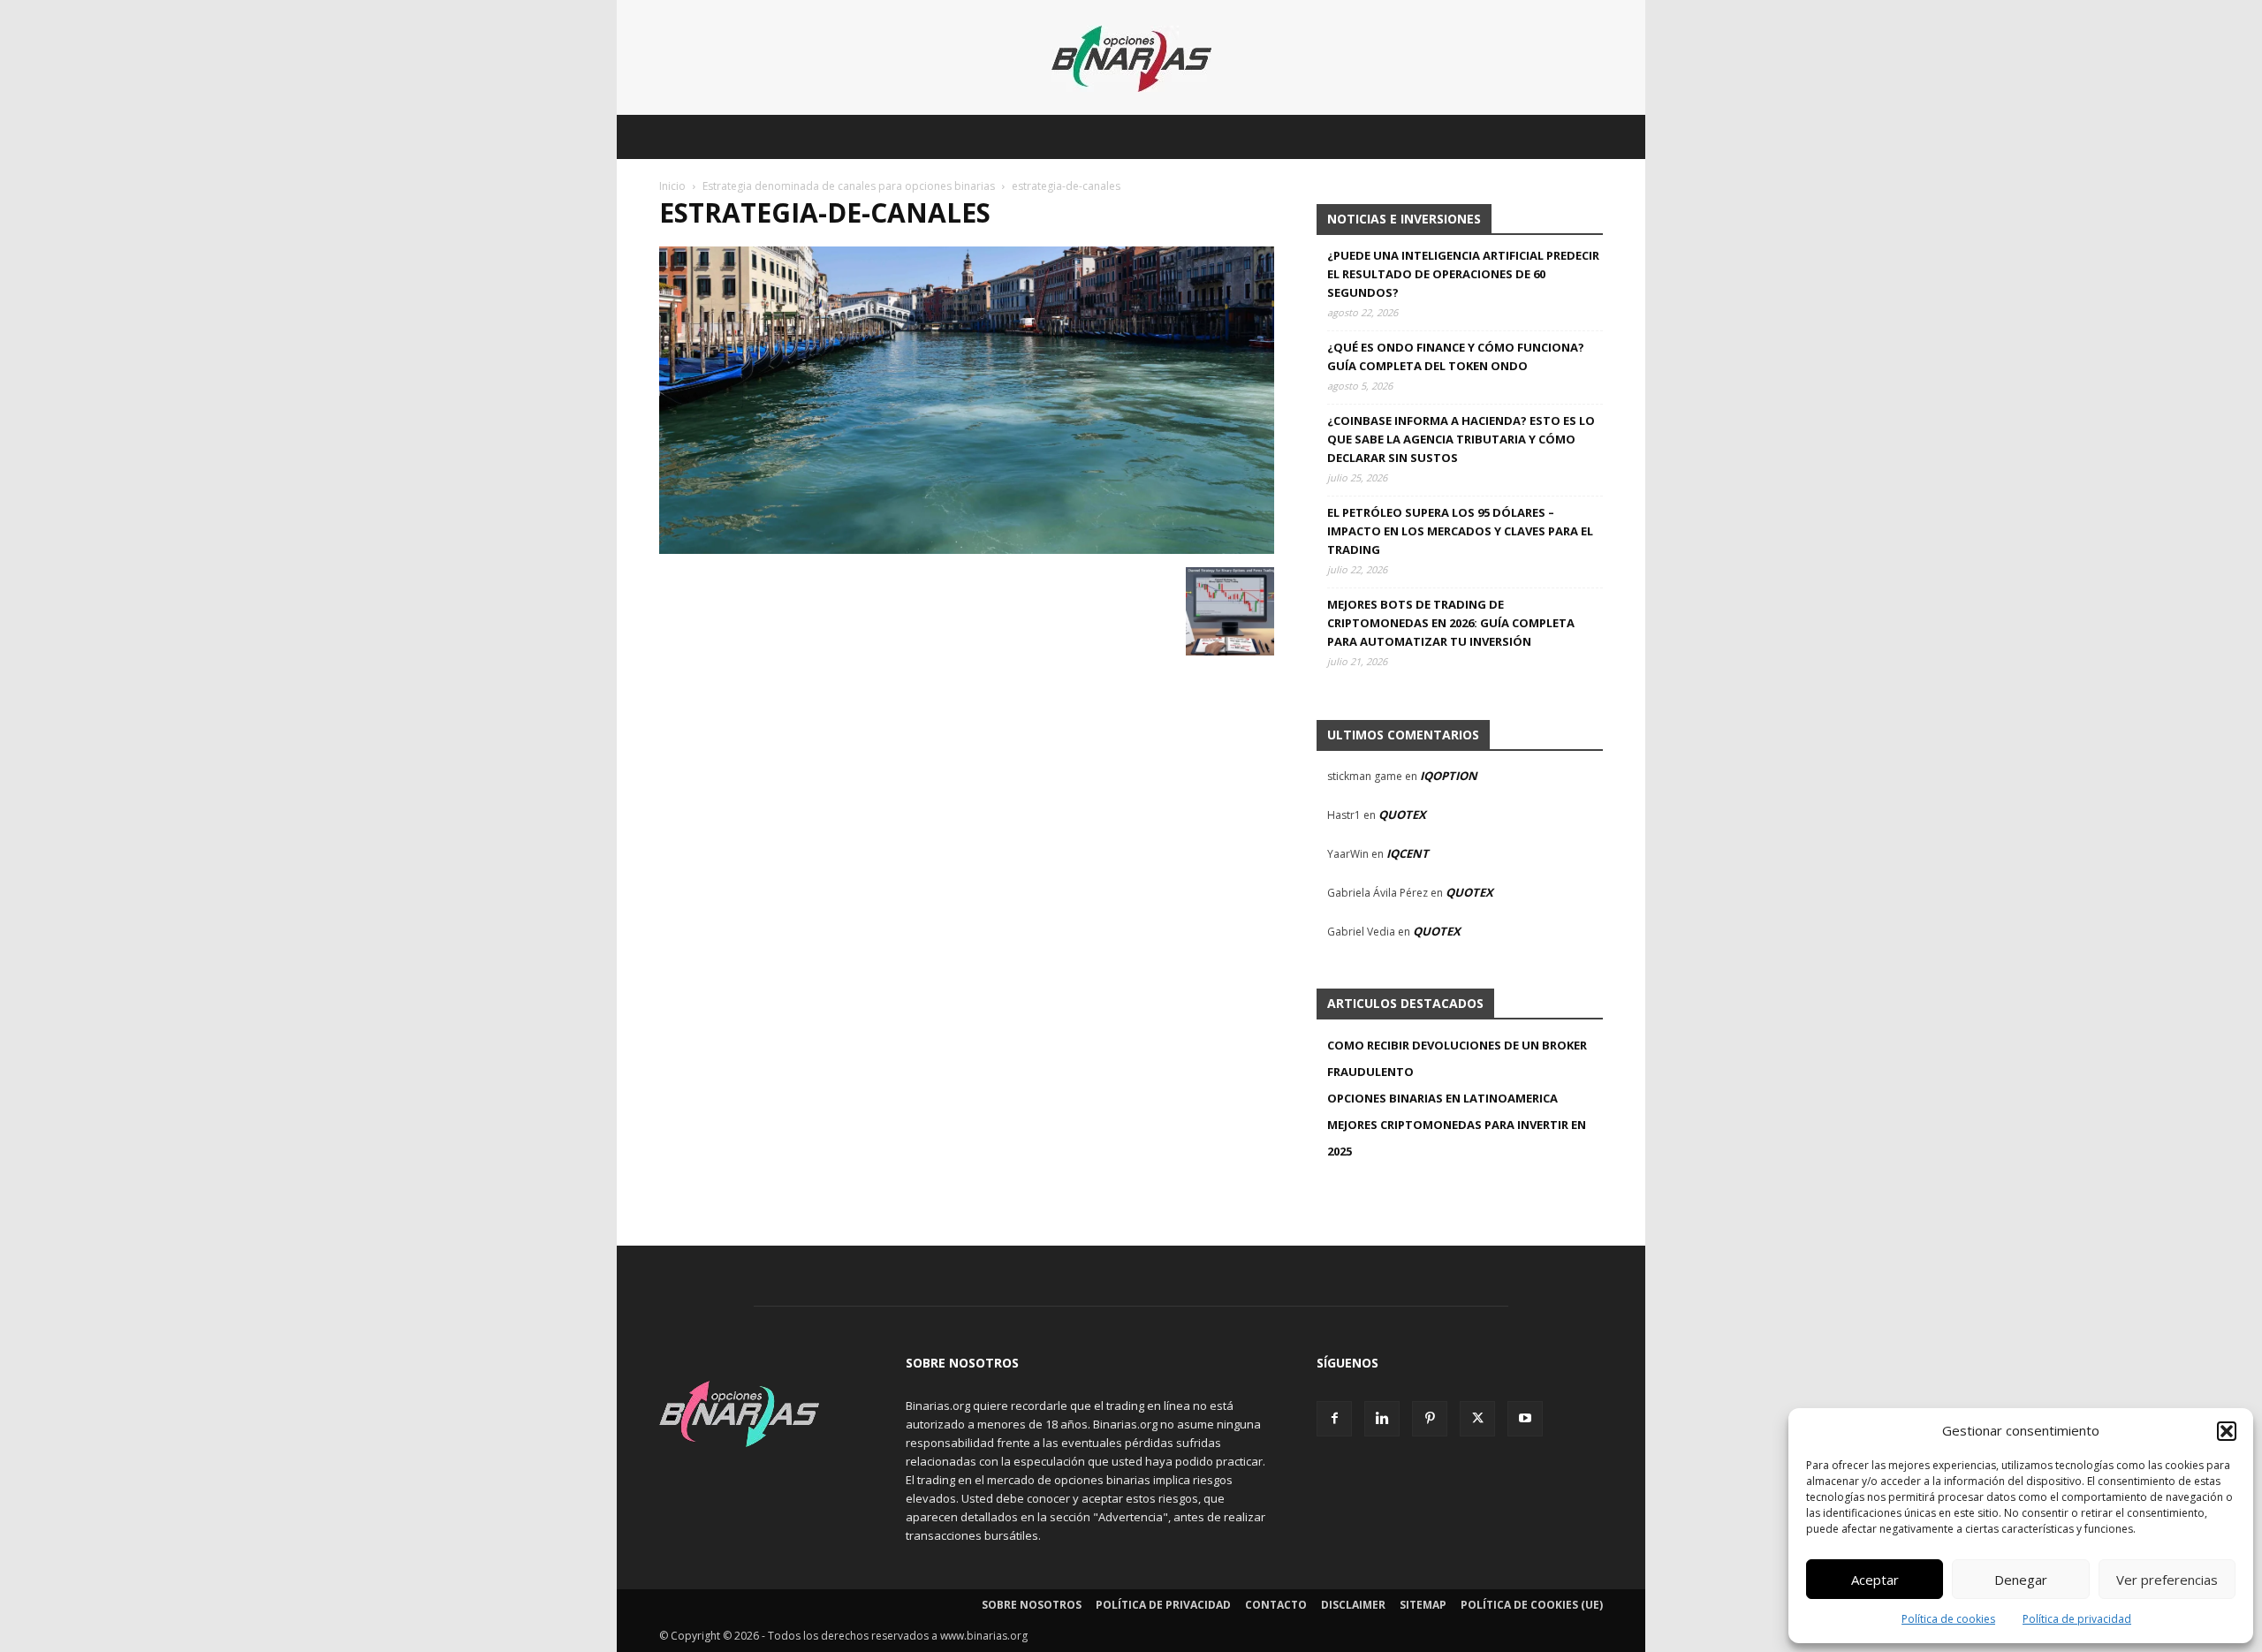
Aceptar (1875, 1580)
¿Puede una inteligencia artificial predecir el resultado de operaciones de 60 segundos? (1463, 274)
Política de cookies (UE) (1532, 1605)
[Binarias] (1131, 59)
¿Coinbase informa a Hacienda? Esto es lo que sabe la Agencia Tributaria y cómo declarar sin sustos (1461, 439)
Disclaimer (1353, 1605)
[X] (1477, 1419)
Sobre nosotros (1032, 1605)
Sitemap (1423, 1605)
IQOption (1449, 776)
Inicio (672, 186)
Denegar (2021, 1580)
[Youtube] (1525, 1419)
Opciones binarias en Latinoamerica (1442, 1098)
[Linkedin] (1382, 1419)
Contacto (1276, 1605)
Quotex (1402, 815)
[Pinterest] (1430, 1419)
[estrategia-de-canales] (967, 549)
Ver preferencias (2167, 1580)
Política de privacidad (2077, 1619)
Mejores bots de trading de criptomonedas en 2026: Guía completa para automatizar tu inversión (1451, 623)
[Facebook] (1334, 1419)
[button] (2227, 1431)
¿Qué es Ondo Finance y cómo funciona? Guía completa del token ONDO (1456, 356)
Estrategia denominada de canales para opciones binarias (849, 186)
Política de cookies (1948, 1619)
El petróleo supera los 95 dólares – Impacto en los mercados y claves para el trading (1460, 531)
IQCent (1408, 853)
